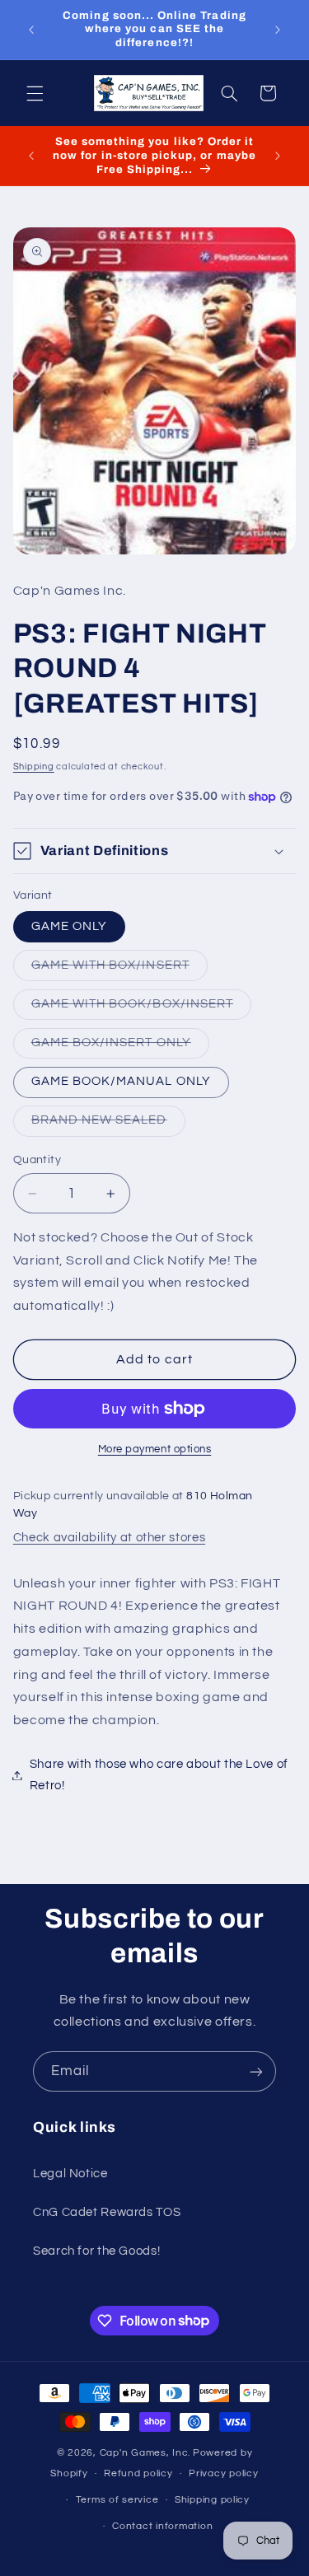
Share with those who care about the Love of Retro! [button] (159, 1775)
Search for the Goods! (96, 2251)
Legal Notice (70, 2174)
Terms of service (117, 2500)
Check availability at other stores (109, 1538)
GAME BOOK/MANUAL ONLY (121, 1081)
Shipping (34, 767)
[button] (35, 93)
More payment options (155, 1449)
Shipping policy (212, 2500)
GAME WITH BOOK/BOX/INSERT (141, 1008)
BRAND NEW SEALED (108, 1124)
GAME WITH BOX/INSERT (119, 970)
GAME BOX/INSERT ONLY (120, 1047)
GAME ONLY (69, 926)
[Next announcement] (278, 30)
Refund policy (138, 2473)
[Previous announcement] (31, 30)
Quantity (37, 1160)
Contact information (162, 2526)
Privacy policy (223, 2473)
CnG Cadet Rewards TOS (107, 2212)
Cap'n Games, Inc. (145, 2453)
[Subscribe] (256, 2071)
